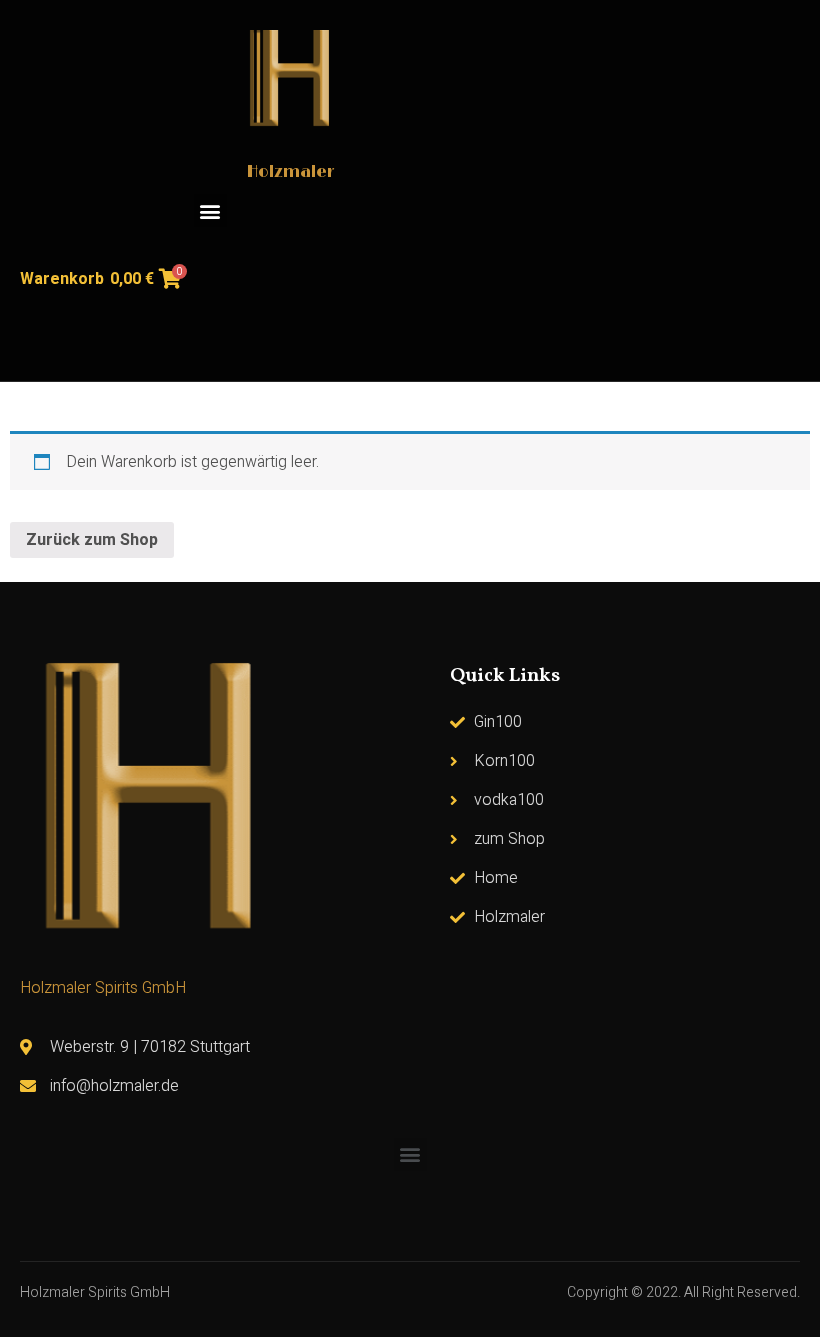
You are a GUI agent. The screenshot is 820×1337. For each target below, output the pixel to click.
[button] (210, 210)
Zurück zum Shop (92, 540)
